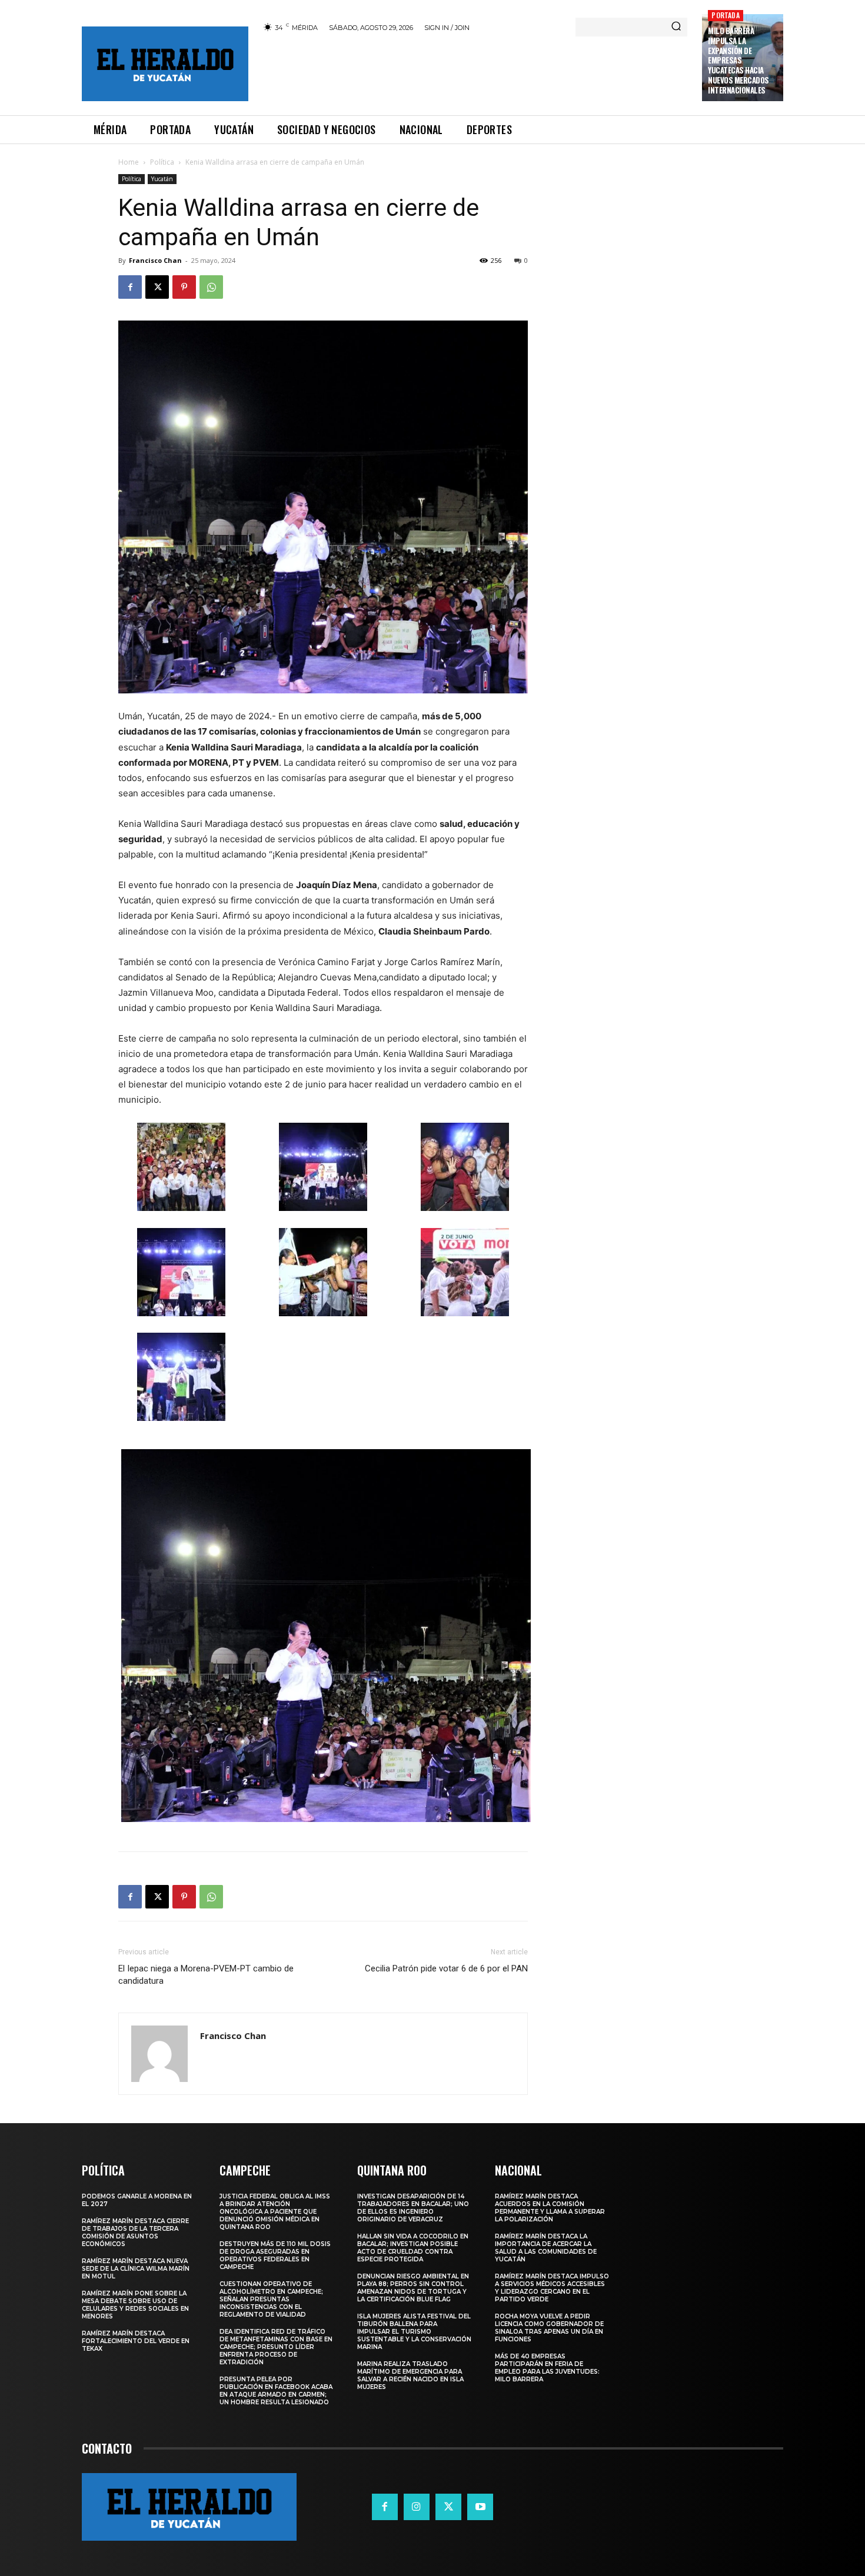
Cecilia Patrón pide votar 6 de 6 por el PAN (446, 1968)
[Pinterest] (184, 287)
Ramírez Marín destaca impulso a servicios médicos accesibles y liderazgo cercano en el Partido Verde (552, 2288)
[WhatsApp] (211, 287)
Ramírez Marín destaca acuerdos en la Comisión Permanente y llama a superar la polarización (550, 2208)
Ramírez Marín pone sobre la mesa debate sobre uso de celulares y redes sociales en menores (135, 2305)
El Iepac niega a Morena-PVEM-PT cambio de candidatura (206, 1975)
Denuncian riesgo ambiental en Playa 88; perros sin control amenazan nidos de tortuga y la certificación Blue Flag (413, 2288)
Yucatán (162, 179)
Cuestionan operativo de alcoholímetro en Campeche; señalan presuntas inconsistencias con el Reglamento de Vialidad (271, 2299)
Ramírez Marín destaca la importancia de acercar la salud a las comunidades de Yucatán (546, 2248)
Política (162, 162)
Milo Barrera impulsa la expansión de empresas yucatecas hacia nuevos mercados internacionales (738, 60)
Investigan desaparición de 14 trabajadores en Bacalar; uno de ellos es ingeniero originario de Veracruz (413, 2208)
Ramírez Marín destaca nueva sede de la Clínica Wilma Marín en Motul (136, 2269)
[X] (157, 287)
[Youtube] (480, 2507)
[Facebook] (130, 287)
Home (129, 162)
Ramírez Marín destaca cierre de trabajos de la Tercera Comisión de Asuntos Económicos (135, 2233)
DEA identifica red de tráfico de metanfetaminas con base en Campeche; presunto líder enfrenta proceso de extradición (276, 2347)
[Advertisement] (475, 72)
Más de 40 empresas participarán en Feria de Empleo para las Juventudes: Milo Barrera (547, 2368)
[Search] (676, 27)
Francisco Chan (155, 260)
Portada (725, 15)
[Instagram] (417, 2507)
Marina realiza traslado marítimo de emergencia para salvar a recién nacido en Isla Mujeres (410, 2375)
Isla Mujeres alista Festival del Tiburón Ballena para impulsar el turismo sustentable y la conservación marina (414, 2332)
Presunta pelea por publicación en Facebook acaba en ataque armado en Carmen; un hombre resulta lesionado (276, 2391)
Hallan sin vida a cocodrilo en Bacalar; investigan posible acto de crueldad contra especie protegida (413, 2248)
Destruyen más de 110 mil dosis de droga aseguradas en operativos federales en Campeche (275, 2255)
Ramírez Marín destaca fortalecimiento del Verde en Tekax (136, 2341)
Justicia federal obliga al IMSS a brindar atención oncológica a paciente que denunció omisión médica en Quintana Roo (275, 2212)
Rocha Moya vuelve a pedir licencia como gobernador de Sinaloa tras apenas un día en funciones (549, 2328)
